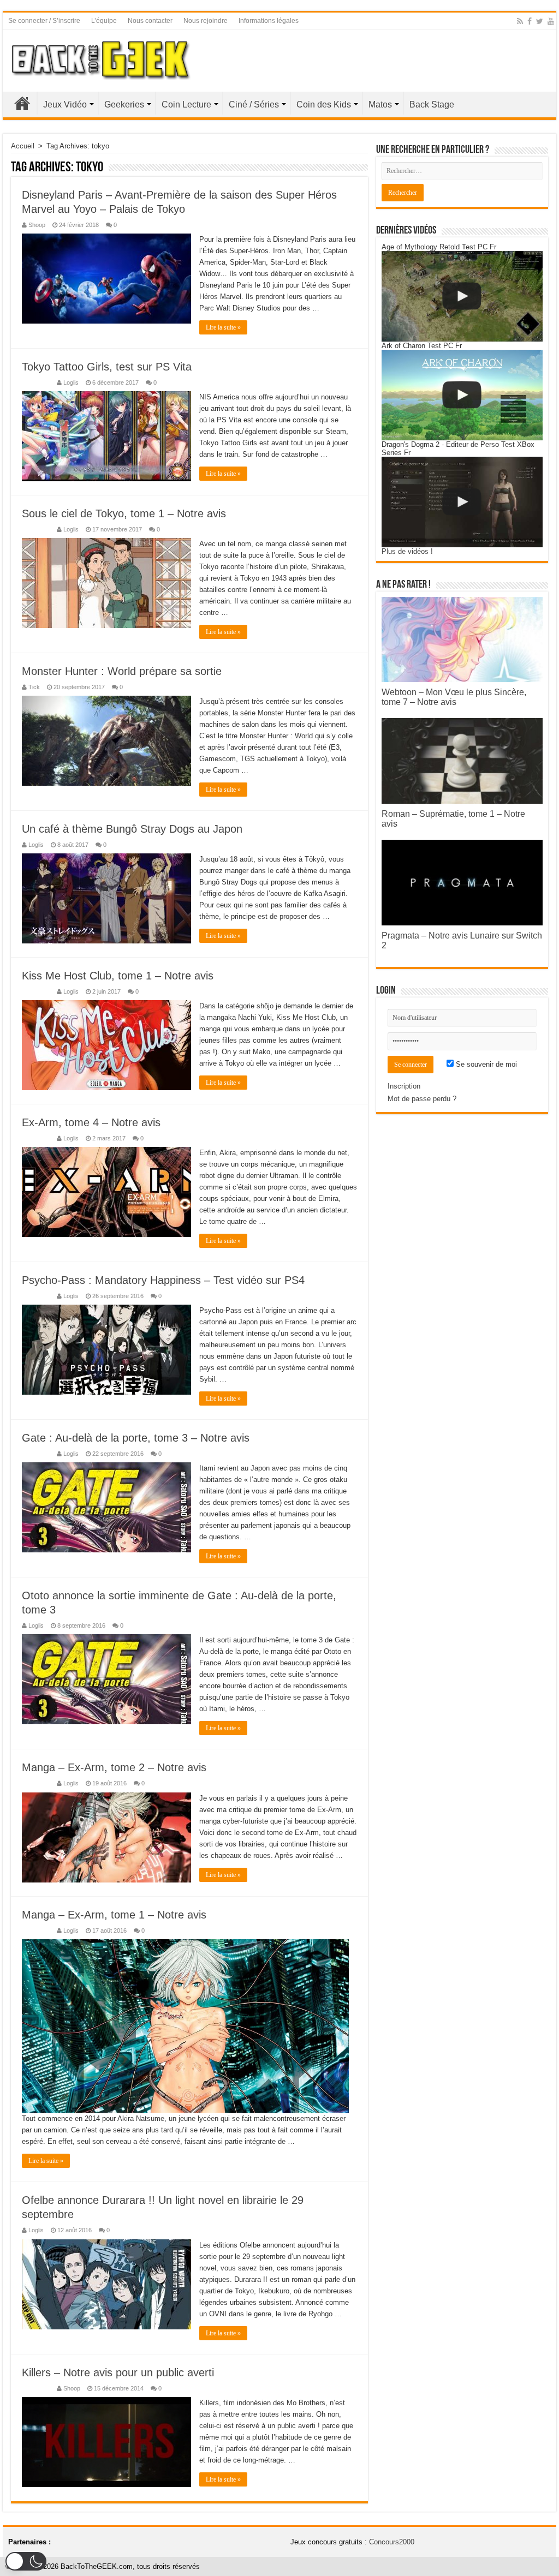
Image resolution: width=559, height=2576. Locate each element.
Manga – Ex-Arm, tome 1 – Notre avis (114, 1915)
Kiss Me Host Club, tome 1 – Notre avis (118, 976)
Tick (34, 687)
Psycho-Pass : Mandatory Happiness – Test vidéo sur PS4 (163, 1280)
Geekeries (124, 104)
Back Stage (432, 104)
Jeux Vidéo (65, 104)
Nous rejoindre (206, 21)
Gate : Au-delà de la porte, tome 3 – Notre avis (136, 1438)
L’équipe (104, 21)
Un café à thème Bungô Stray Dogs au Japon (132, 829)
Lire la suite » (223, 327)
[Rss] (520, 21)
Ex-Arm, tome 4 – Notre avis (91, 1122)
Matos (380, 104)
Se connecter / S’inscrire (44, 21)
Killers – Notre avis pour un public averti (118, 2372)
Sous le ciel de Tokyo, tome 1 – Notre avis (124, 513)
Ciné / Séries (254, 104)
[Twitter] (540, 21)
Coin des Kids (324, 104)
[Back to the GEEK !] (101, 58)
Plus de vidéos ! (407, 551)
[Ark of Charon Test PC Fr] (462, 395)
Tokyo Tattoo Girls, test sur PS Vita (107, 367)
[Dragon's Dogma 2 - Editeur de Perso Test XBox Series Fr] (462, 502)
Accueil (22, 103)
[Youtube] (551, 21)
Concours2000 (392, 2542)
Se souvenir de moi (485, 1064)
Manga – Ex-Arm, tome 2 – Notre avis (114, 1767)
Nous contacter (150, 21)
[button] (26, 2561)
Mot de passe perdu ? (422, 1099)
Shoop (37, 225)
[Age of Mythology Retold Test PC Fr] (462, 296)
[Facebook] (530, 21)
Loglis (71, 382)
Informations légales (269, 21)
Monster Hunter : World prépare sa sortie (122, 671)
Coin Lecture (186, 104)
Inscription (404, 1086)
